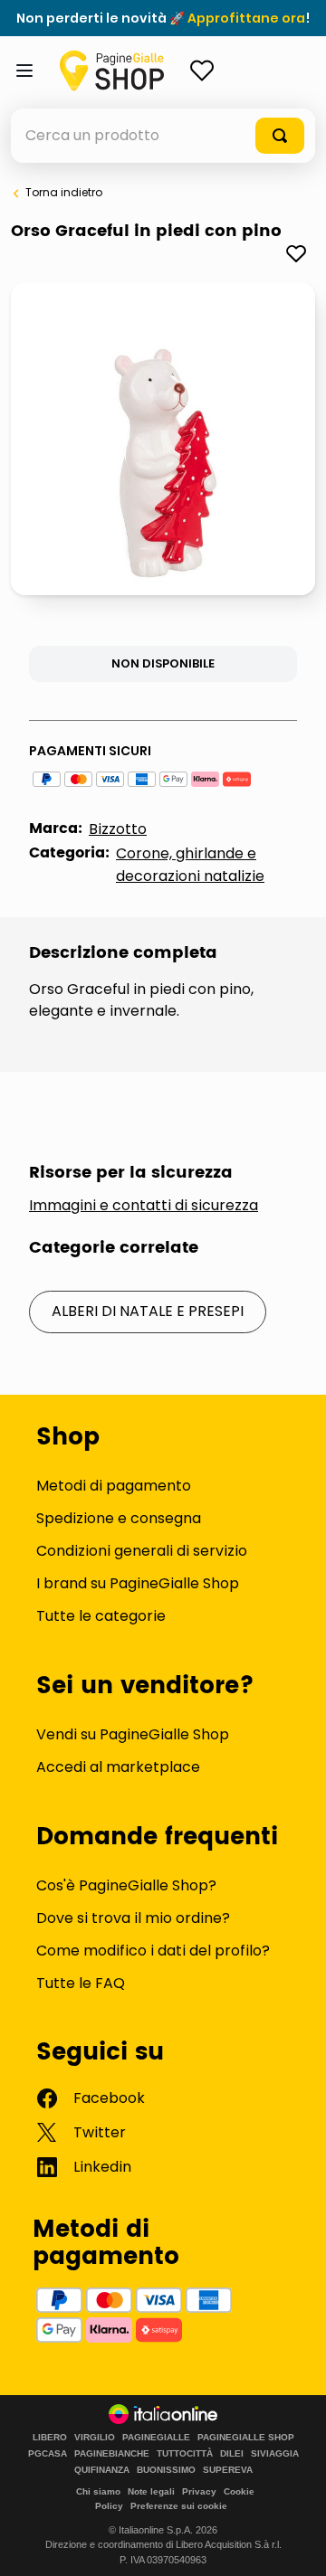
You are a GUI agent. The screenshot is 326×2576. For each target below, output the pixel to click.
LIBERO (50, 2438)
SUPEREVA (228, 2470)
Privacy (199, 2491)
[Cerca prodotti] (280, 136)
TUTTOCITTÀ (185, 2454)
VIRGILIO (95, 2438)
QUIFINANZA (102, 2470)
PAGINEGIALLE (156, 2438)
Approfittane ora (246, 18)
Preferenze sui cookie (179, 2506)
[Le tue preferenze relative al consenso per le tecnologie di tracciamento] (294, 2544)
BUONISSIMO (166, 2470)
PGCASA (48, 2454)
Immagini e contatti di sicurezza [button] (144, 1206)
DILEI (232, 2454)
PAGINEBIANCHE (112, 2454)
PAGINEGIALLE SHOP (246, 2438)
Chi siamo (98, 2491)
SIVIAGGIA (275, 2454)
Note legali (151, 2491)
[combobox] (163, 136)
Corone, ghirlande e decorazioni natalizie (190, 865)
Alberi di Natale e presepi (148, 1311)
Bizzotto (118, 829)
